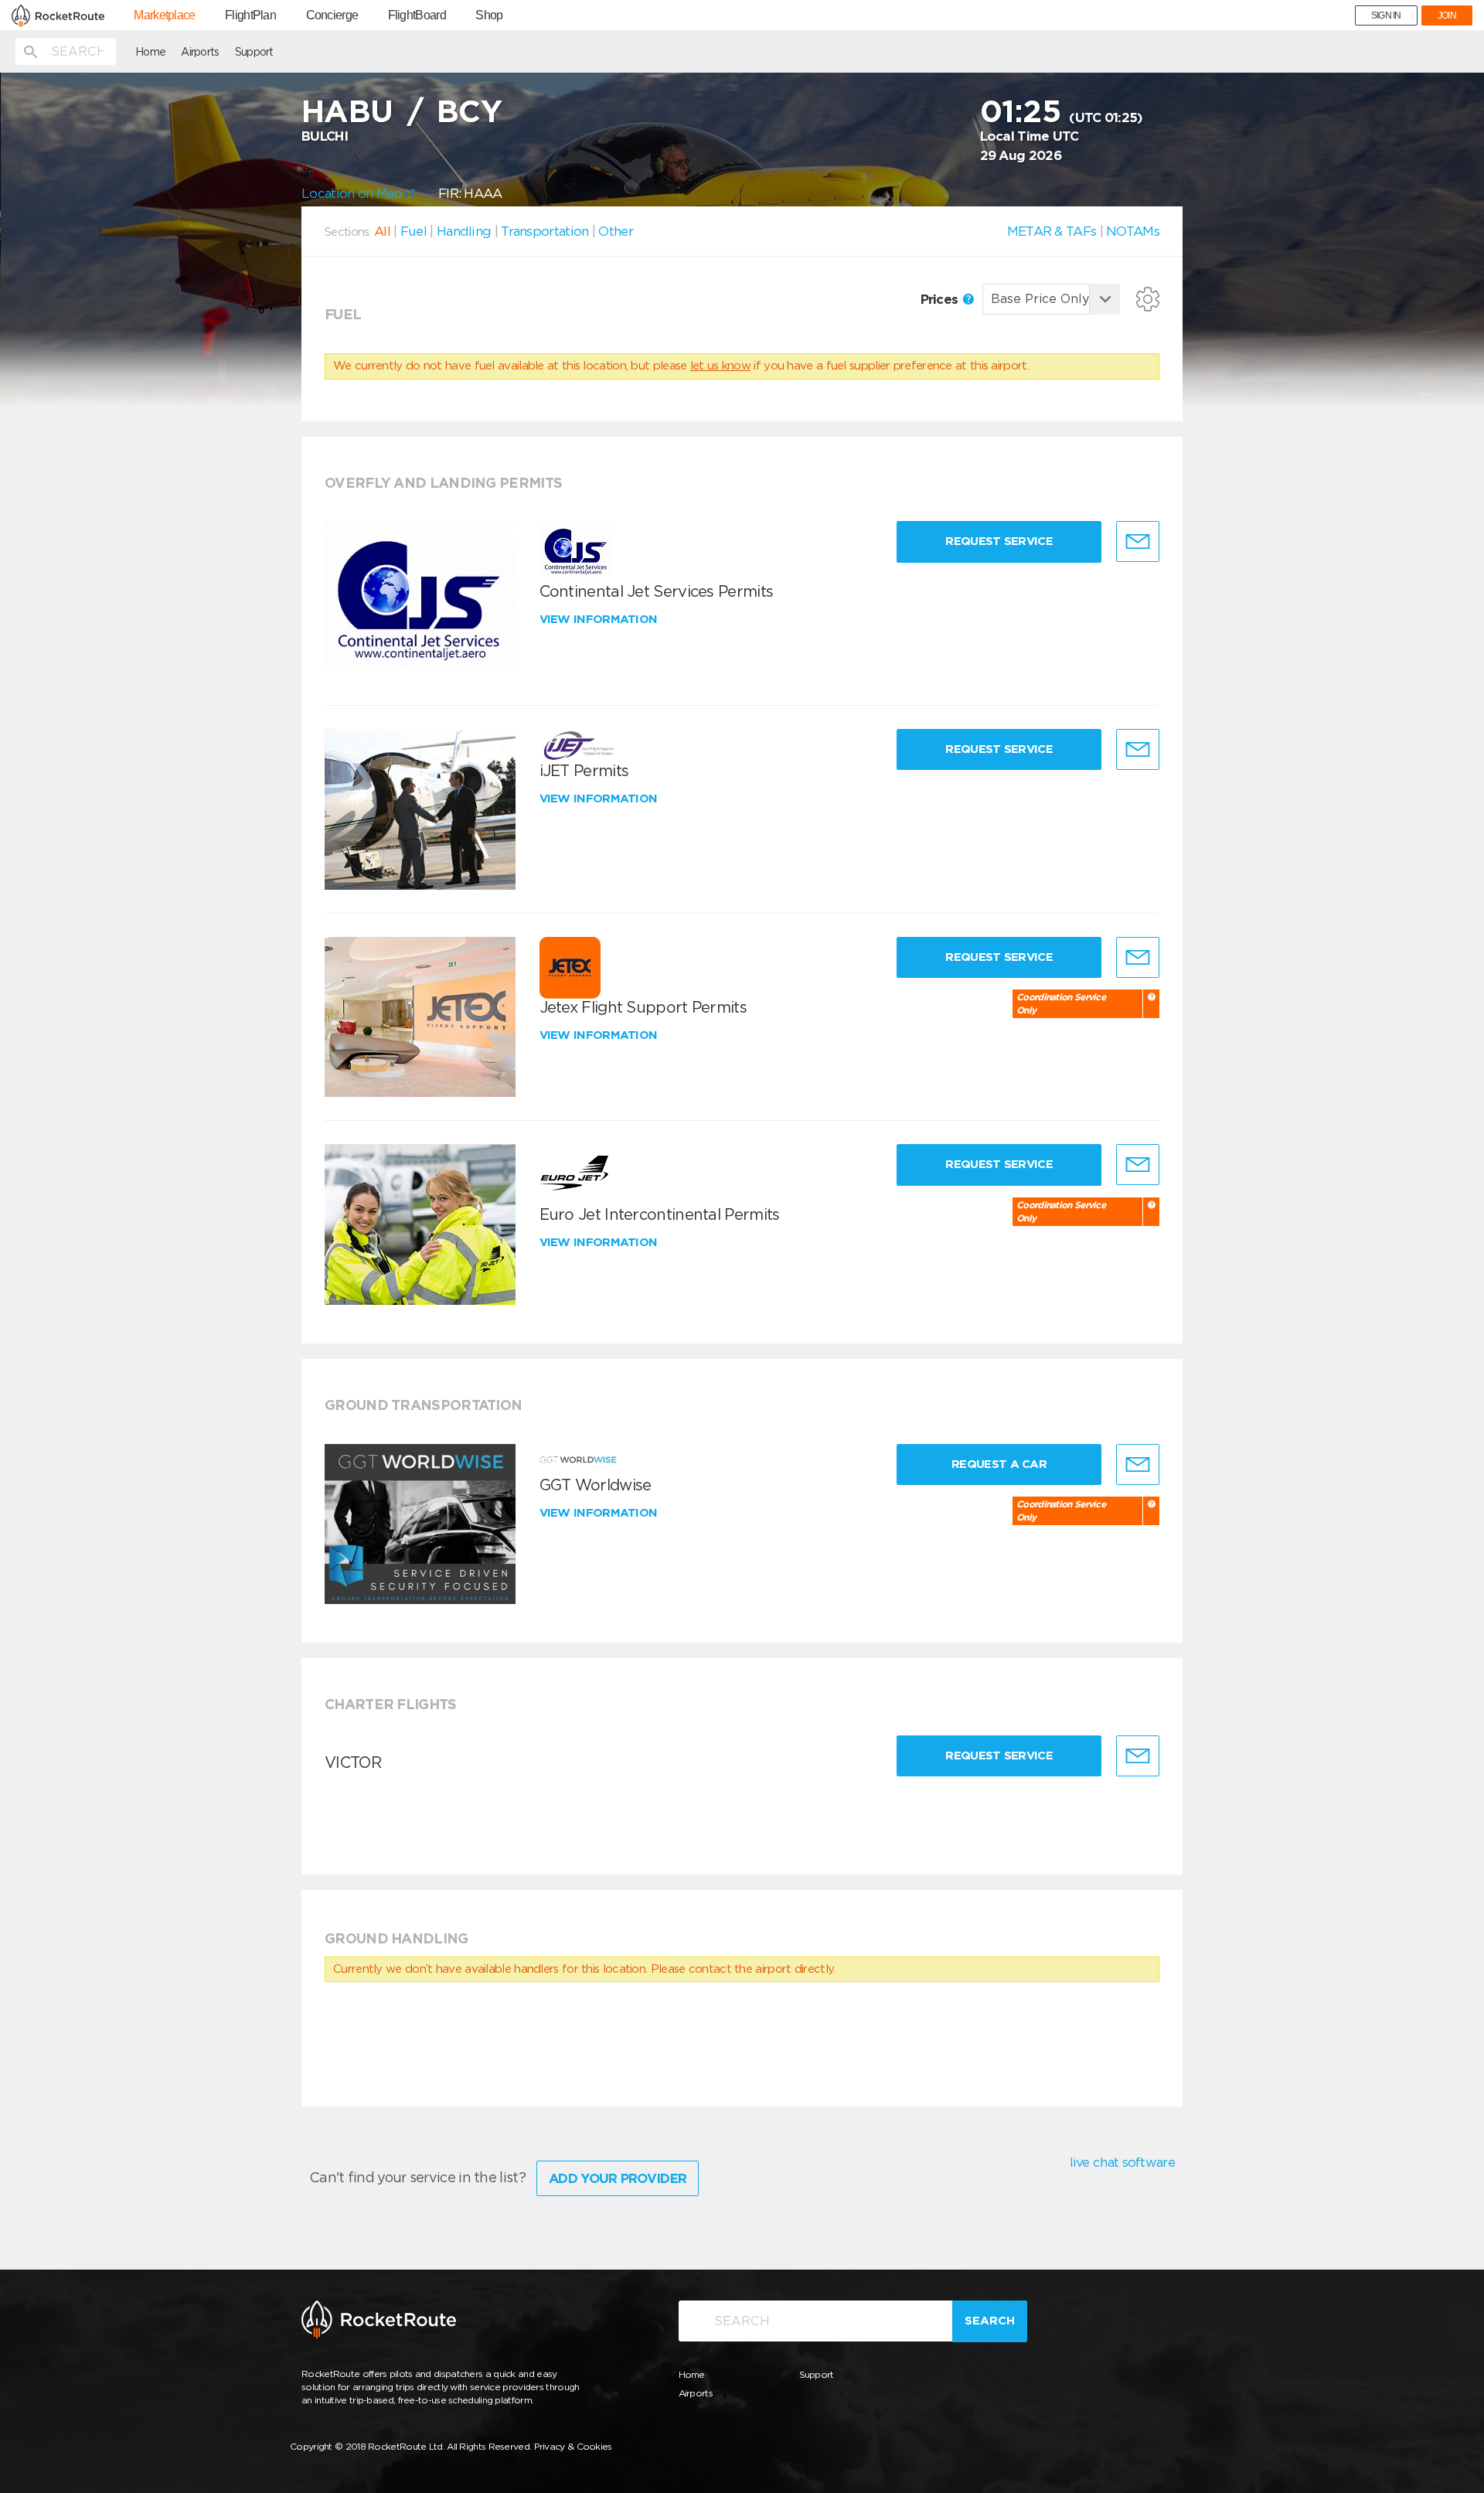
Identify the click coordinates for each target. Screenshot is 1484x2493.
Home (150, 52)
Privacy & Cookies (573, 2446)
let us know (720, 366)
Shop (489, 15)
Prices (941, 299)
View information (600, 619)
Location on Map (354, 193)
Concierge (332, 15)
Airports (200, 52)
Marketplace (164, 15)
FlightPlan (250, 15)
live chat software (1122, 2162)
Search (990, 2321)
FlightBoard (417, 15)
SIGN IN (1386, 15)
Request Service (999, 541)
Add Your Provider (618, 2178)
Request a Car (999, 1464)
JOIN (1447, 15)
